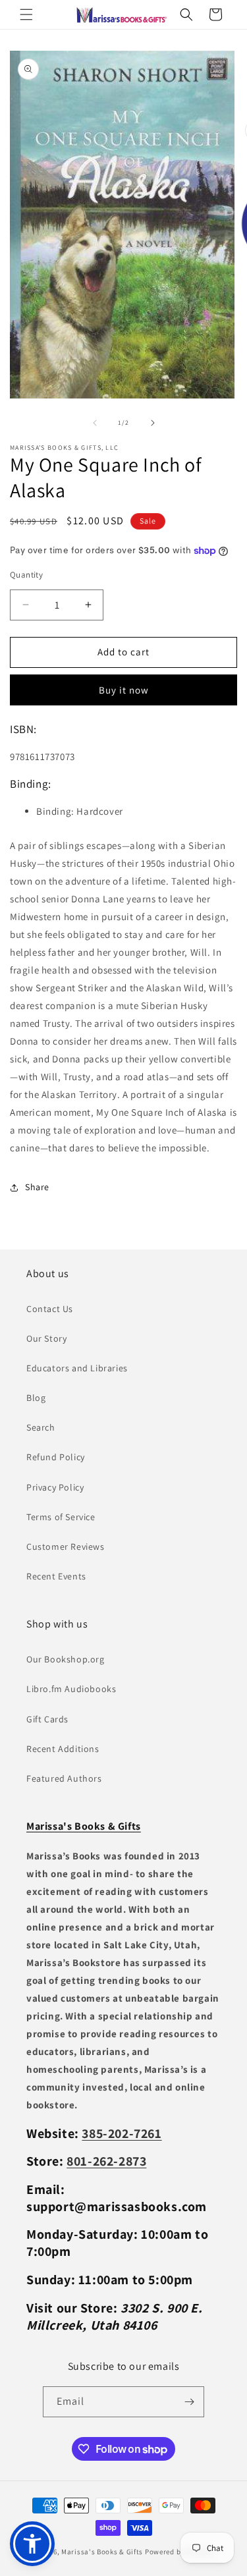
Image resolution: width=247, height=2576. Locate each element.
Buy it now (124, 690)
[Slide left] (95, 423)
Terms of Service (61, 1517)
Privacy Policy (55, 1487)
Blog (36, 1398)
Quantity (26, 575)
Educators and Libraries (77, 1368)
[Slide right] (153, 423)
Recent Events (56, 1576)
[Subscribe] (189, 2402)
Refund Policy (56, 1457)
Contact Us (50, 1309)
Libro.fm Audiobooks (71, 1689)
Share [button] (37, 1187)
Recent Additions (63, 1749)
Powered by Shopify (179, 2552)
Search (41, 1427)
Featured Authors (64, 1778)
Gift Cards (47, 1719)
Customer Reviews (66, 1547)
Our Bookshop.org (66, 1659)
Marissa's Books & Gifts (102, 2552)
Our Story (46, 1338)
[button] (26, 14)
